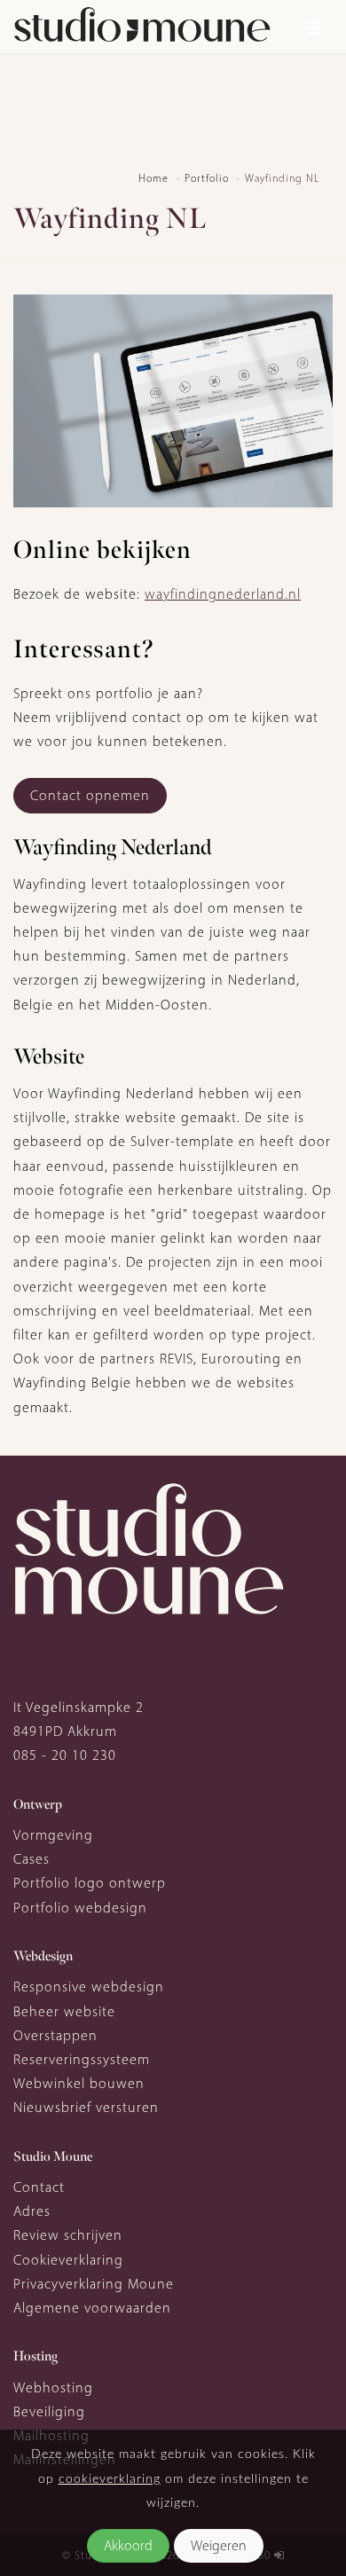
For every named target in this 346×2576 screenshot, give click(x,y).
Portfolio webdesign (80, 1908)
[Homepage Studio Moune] (142, 27)
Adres (32, 2211)
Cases (31, 1859)
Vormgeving (53, 1835)
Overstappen (55, 2035)
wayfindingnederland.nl (223, 594)
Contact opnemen (90, 795)
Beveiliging (49, 2411)
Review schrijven (68, 2235)
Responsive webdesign (89, 1987)
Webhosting (53, 2388)
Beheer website (64, 2011)
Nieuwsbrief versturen (86, 2107)
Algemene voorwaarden (92, 2308)
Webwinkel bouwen (79, 2083)
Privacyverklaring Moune (94, 2284)
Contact (39, 2187)
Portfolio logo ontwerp (90, 1883)
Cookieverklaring (68, 2260)
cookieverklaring (110, 2479)
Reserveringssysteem (82, 2059)
